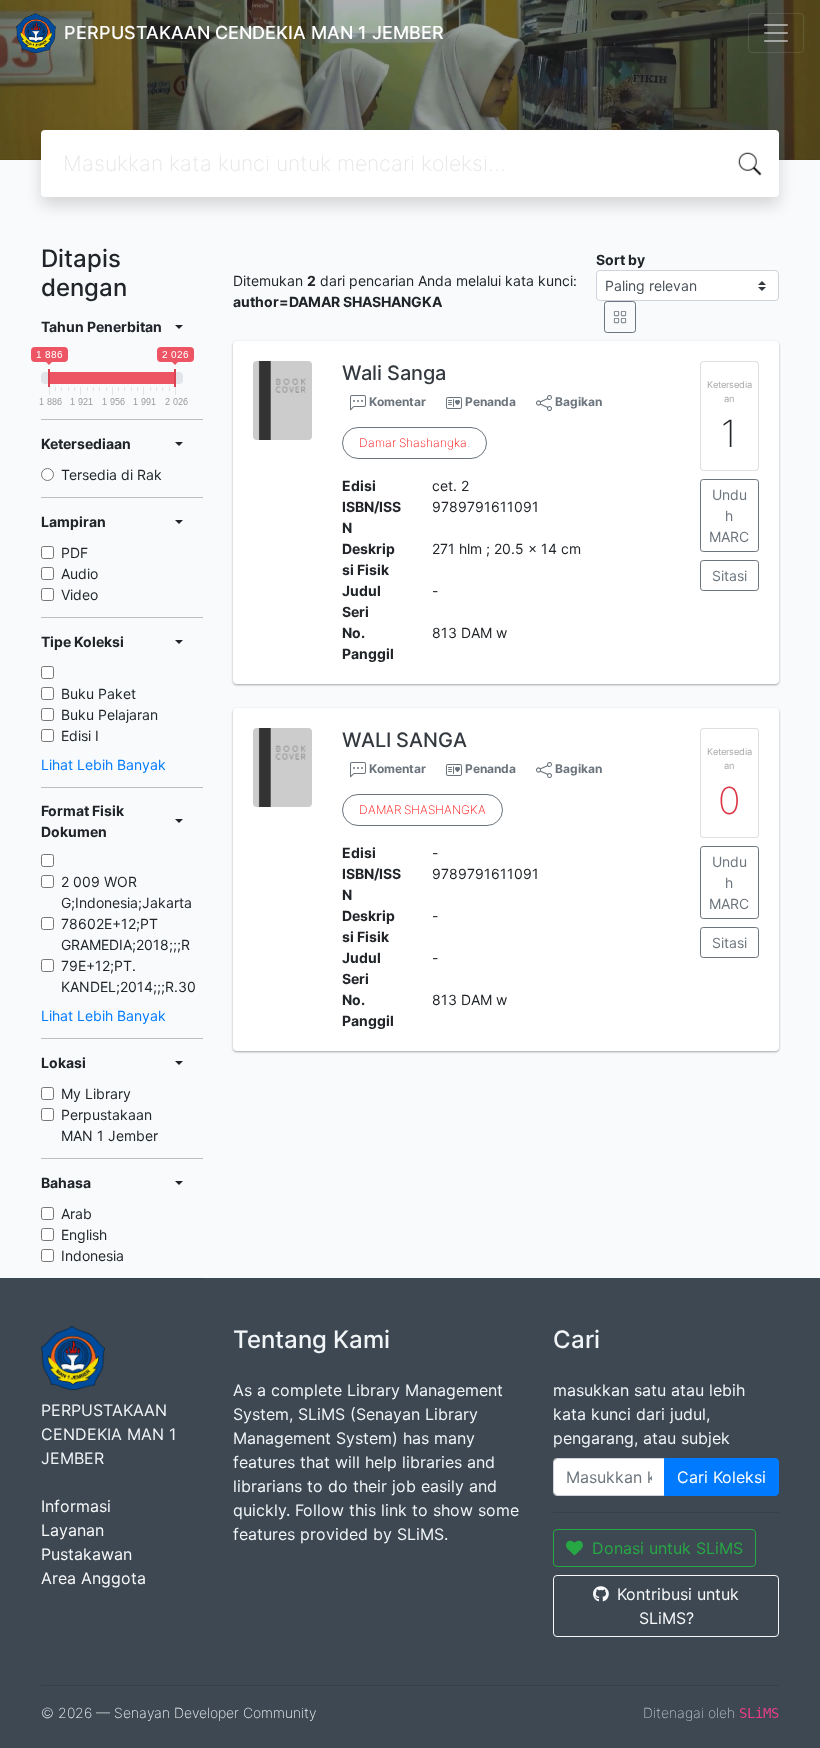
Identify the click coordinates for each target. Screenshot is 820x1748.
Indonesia (92, 1255)
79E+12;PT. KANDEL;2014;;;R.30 (128, 976)
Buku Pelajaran (109, 714)
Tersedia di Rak (111, 474)
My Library (96, 1093)
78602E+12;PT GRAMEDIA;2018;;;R (125, 934)
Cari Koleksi (721, 1477)
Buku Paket (98, 693)
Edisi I (80, 735)
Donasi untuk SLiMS (667, 1548)
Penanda (490, 401)
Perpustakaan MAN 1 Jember (109, 1125)
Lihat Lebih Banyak (103, 764)
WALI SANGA (404, 740)
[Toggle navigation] (776, 33)
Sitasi (729, 575)
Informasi (76, 1506)
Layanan (72, 1530)
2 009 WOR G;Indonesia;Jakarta (126, 892)
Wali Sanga (394, 373)
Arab (76, 1213)
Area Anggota (93, 1578)
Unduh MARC (729, 515)
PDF (74, 552)
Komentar (396, 401)
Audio (79, 573)
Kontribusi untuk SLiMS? (678, 1606)
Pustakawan (86, 1554)
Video (79, 594)
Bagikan (577, 401)
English (84, 1234)
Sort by (620, 259)
